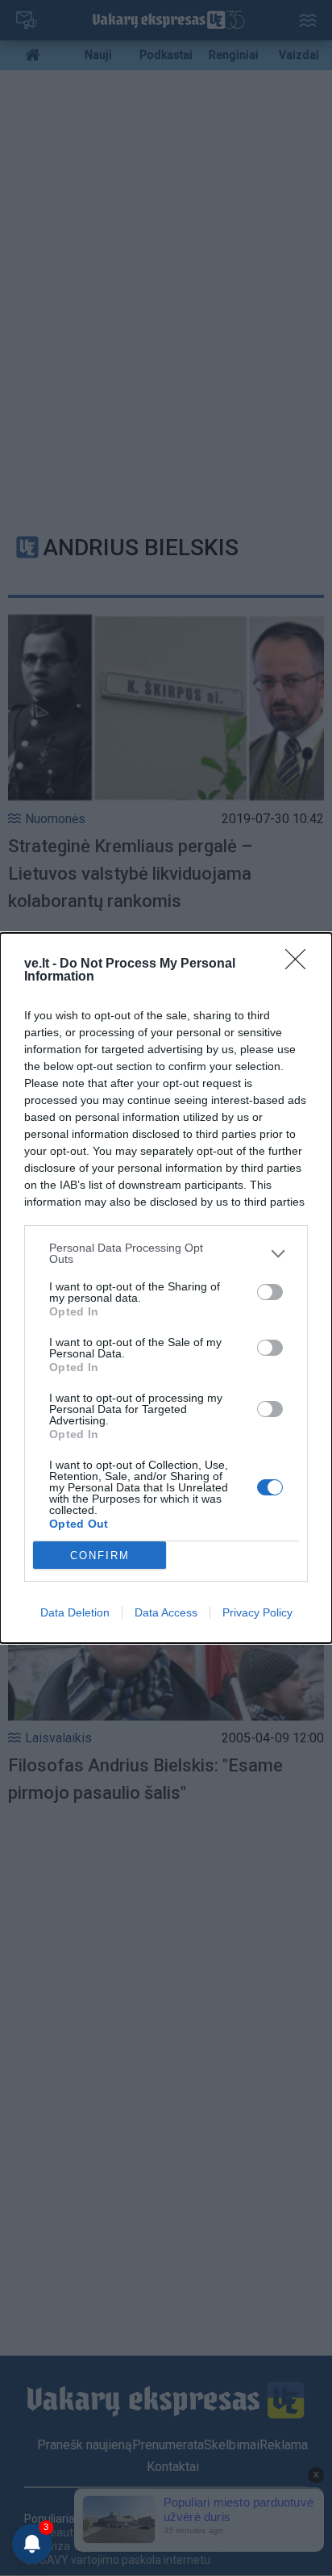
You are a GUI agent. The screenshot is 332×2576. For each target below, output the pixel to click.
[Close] (301, 964)
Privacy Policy (257, 1612)
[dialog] (166, 1288)
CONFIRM (100, 1556)
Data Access (166, 1612)
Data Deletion (75, 1612)
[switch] (270, 1292)
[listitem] (166, 1253)
